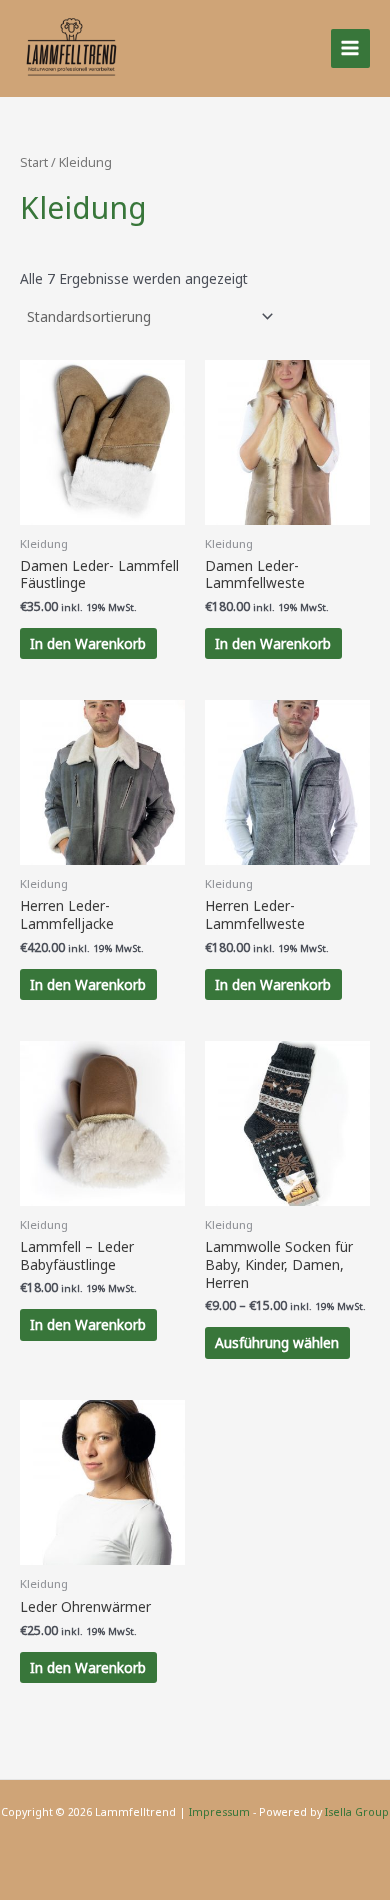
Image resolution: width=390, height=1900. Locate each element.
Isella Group (357, 1812)
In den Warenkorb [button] (88, 643)
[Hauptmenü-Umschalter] (350, 48)
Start (34, 162)
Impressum (219, 1812)
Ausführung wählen (277, 1342)
